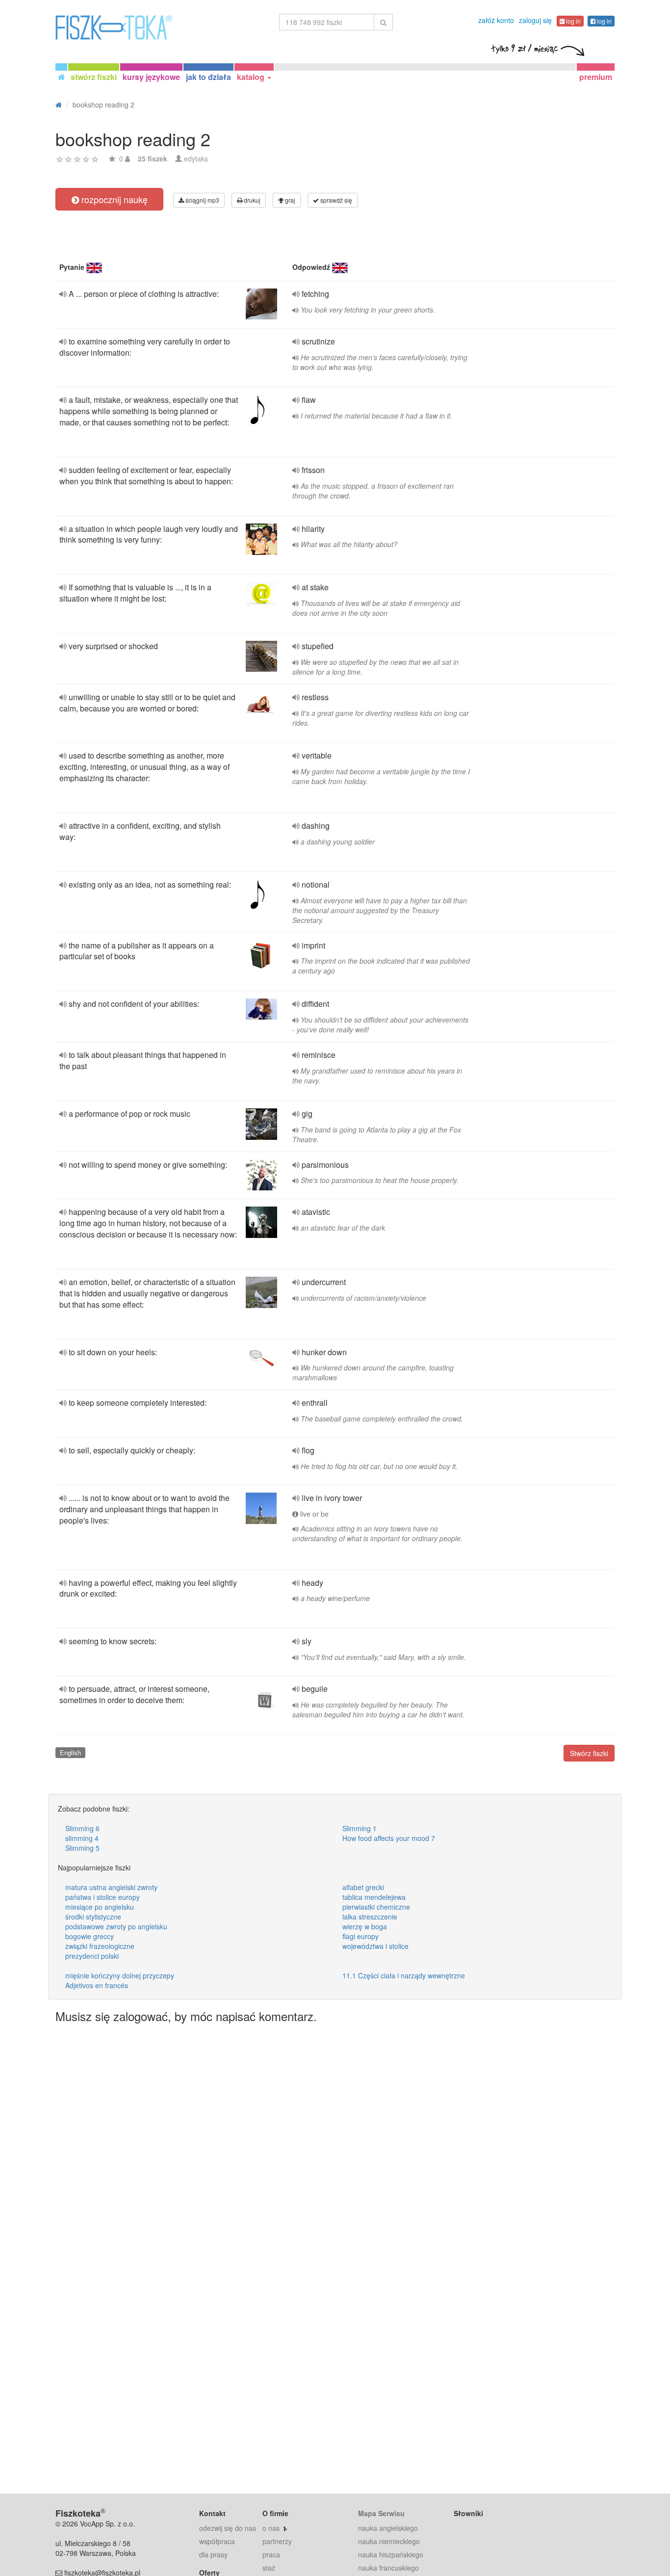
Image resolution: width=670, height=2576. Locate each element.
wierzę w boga (365, 1926)
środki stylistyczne (93, 1917)
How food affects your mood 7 (389, 1838)
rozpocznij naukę (113, 199)
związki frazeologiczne (100, 1946)
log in (573, 21)
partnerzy (277, 2541)
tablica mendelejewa (374, 1897)
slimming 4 (82, 1838)
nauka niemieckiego (389, 2541)
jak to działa (208, 77)
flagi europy (361, 1936)
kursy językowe (151, 77)
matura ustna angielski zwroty (111, 1887)
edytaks (196, 158)
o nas (271, 2528)
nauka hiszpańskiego (391, 2554)
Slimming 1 (360, 1828)
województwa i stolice (375, 1946)
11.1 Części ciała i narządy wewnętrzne (404, 1975)
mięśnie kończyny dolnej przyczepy (120, 1975)
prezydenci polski (92, 1956)
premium (596, 77)
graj (289, 200)
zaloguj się (535, 20)
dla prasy (213, 2554)
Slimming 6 (82, 1828)
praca (271, 2554)
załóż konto (496, 20)
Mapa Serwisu (381, 2513)
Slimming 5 (82, 1848)
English (70, 1752)
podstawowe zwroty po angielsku (116, 1926)
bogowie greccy (90, 1936)
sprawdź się (335, 200)
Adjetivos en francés (97, 1985)
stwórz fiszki (94, 77)
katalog (252, 77)
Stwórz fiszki (589, 1753)
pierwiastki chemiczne (376, 1907)
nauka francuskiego (388, 2568)
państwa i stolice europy (103, 1897)
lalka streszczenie (370, 1917)
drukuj (251, 200)
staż (269, 2568)
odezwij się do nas (228, 2528)
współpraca (217, 2541)
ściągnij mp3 (202, 200)
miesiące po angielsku (100, 1907)
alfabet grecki (363, 1887)
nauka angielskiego (388, 2528)
